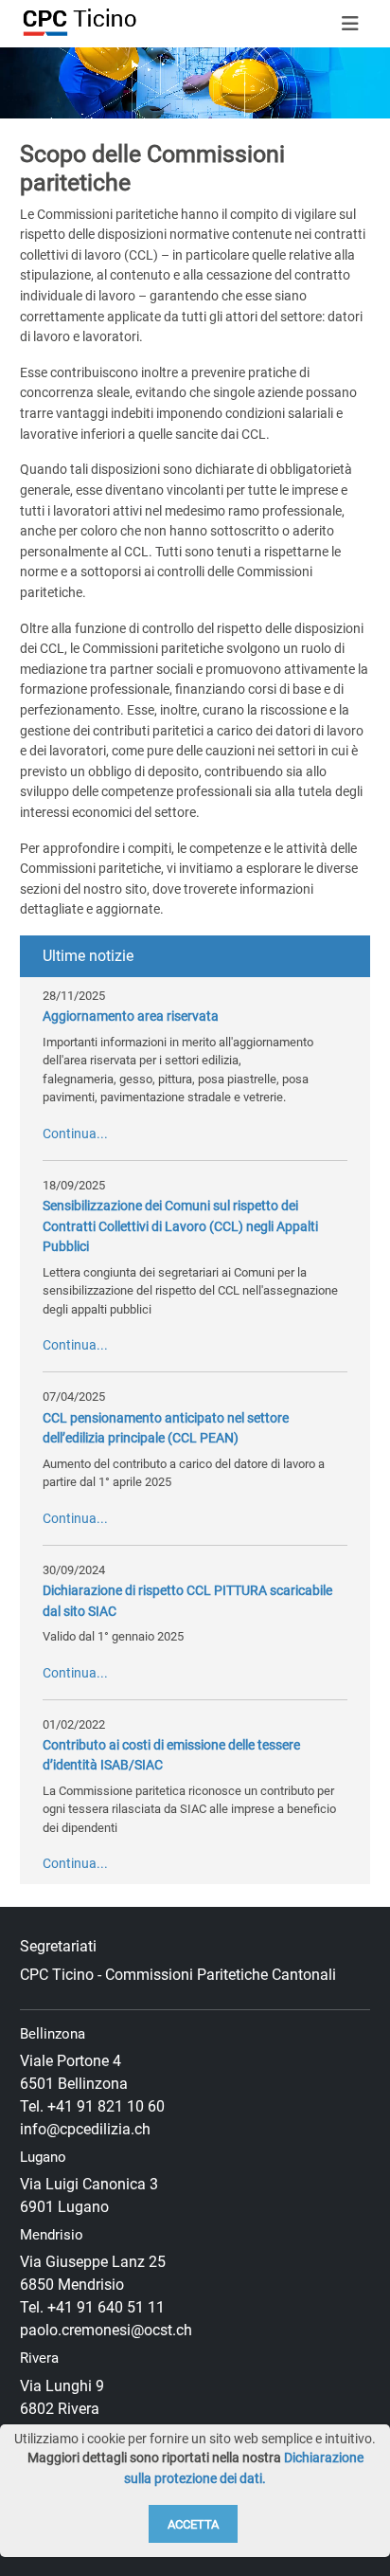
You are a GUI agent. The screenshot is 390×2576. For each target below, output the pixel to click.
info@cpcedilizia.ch (85, 2129)
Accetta (193, 2524)
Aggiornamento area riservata (131, 1016)
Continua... (75, 1134)
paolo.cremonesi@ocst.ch (106, 2330)
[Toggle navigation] (350, 24)
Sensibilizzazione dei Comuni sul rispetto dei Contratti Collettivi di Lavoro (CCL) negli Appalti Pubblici (180, 1226)
